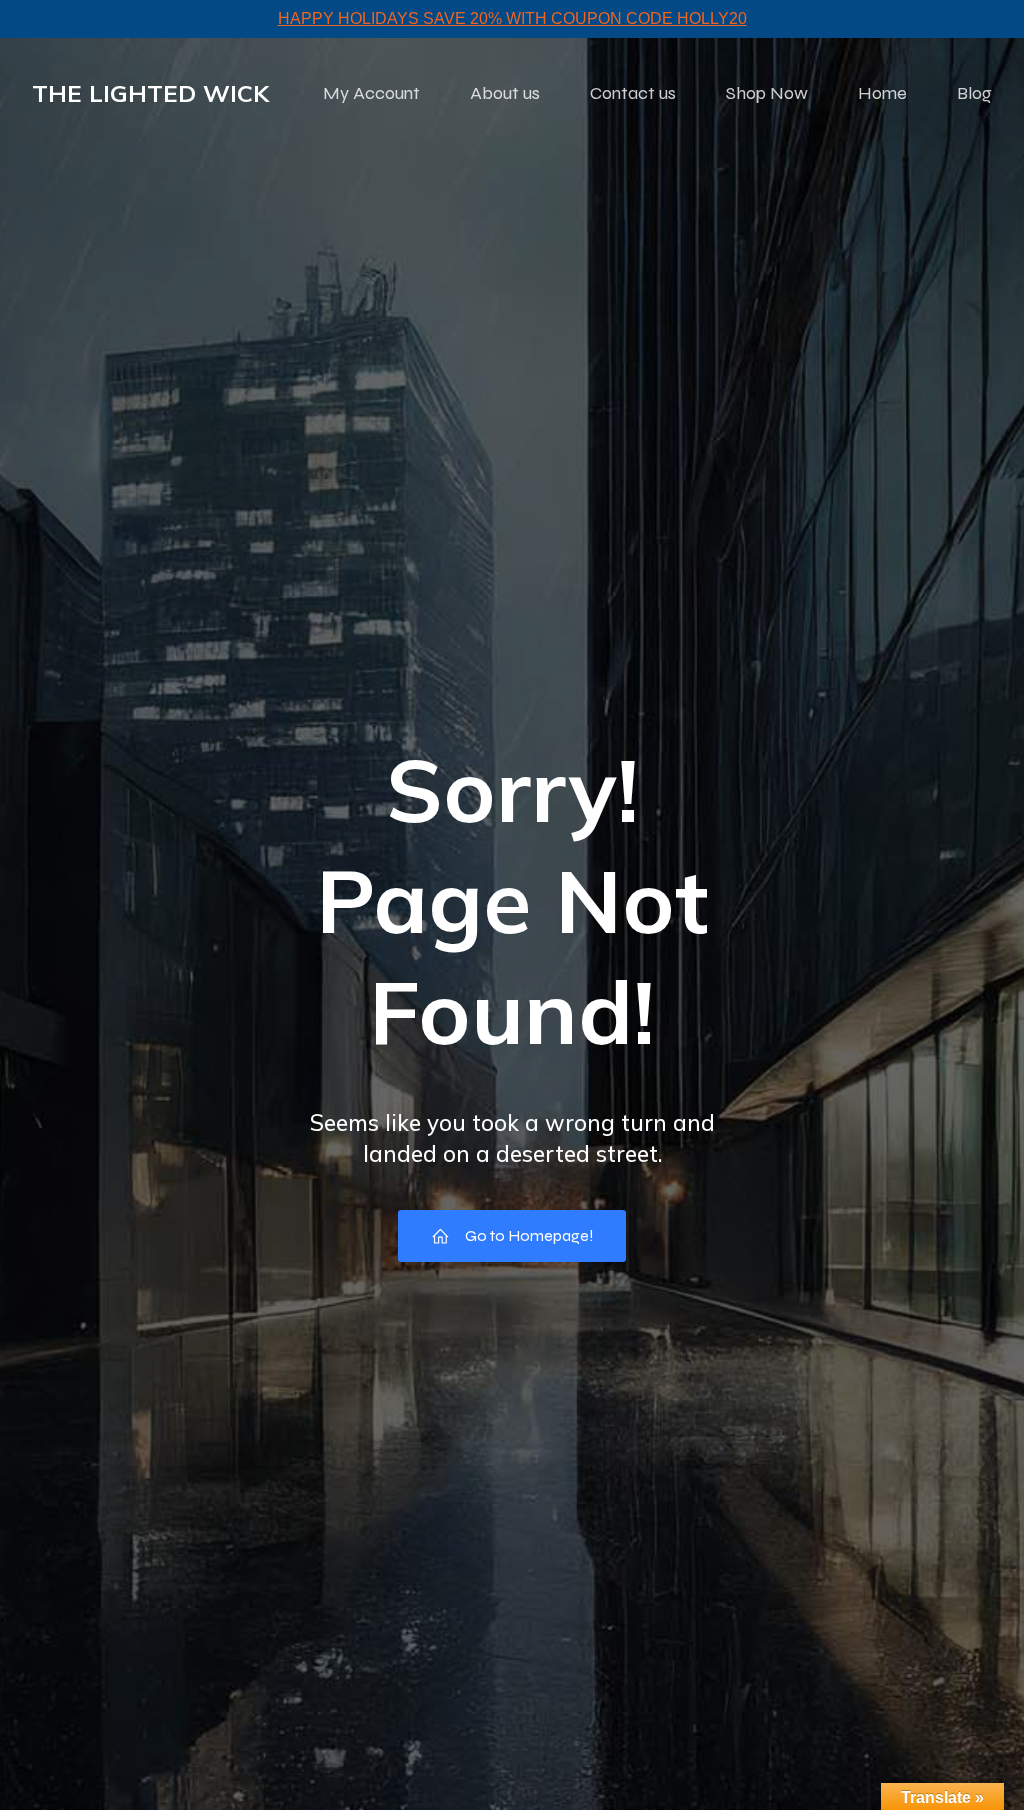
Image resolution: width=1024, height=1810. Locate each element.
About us (505, 93)
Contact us (633, 93)
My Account (371, 93)
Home (882, 93)
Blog (974, 93)
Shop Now (767, 93)
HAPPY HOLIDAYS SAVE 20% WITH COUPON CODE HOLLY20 (512, 18)
